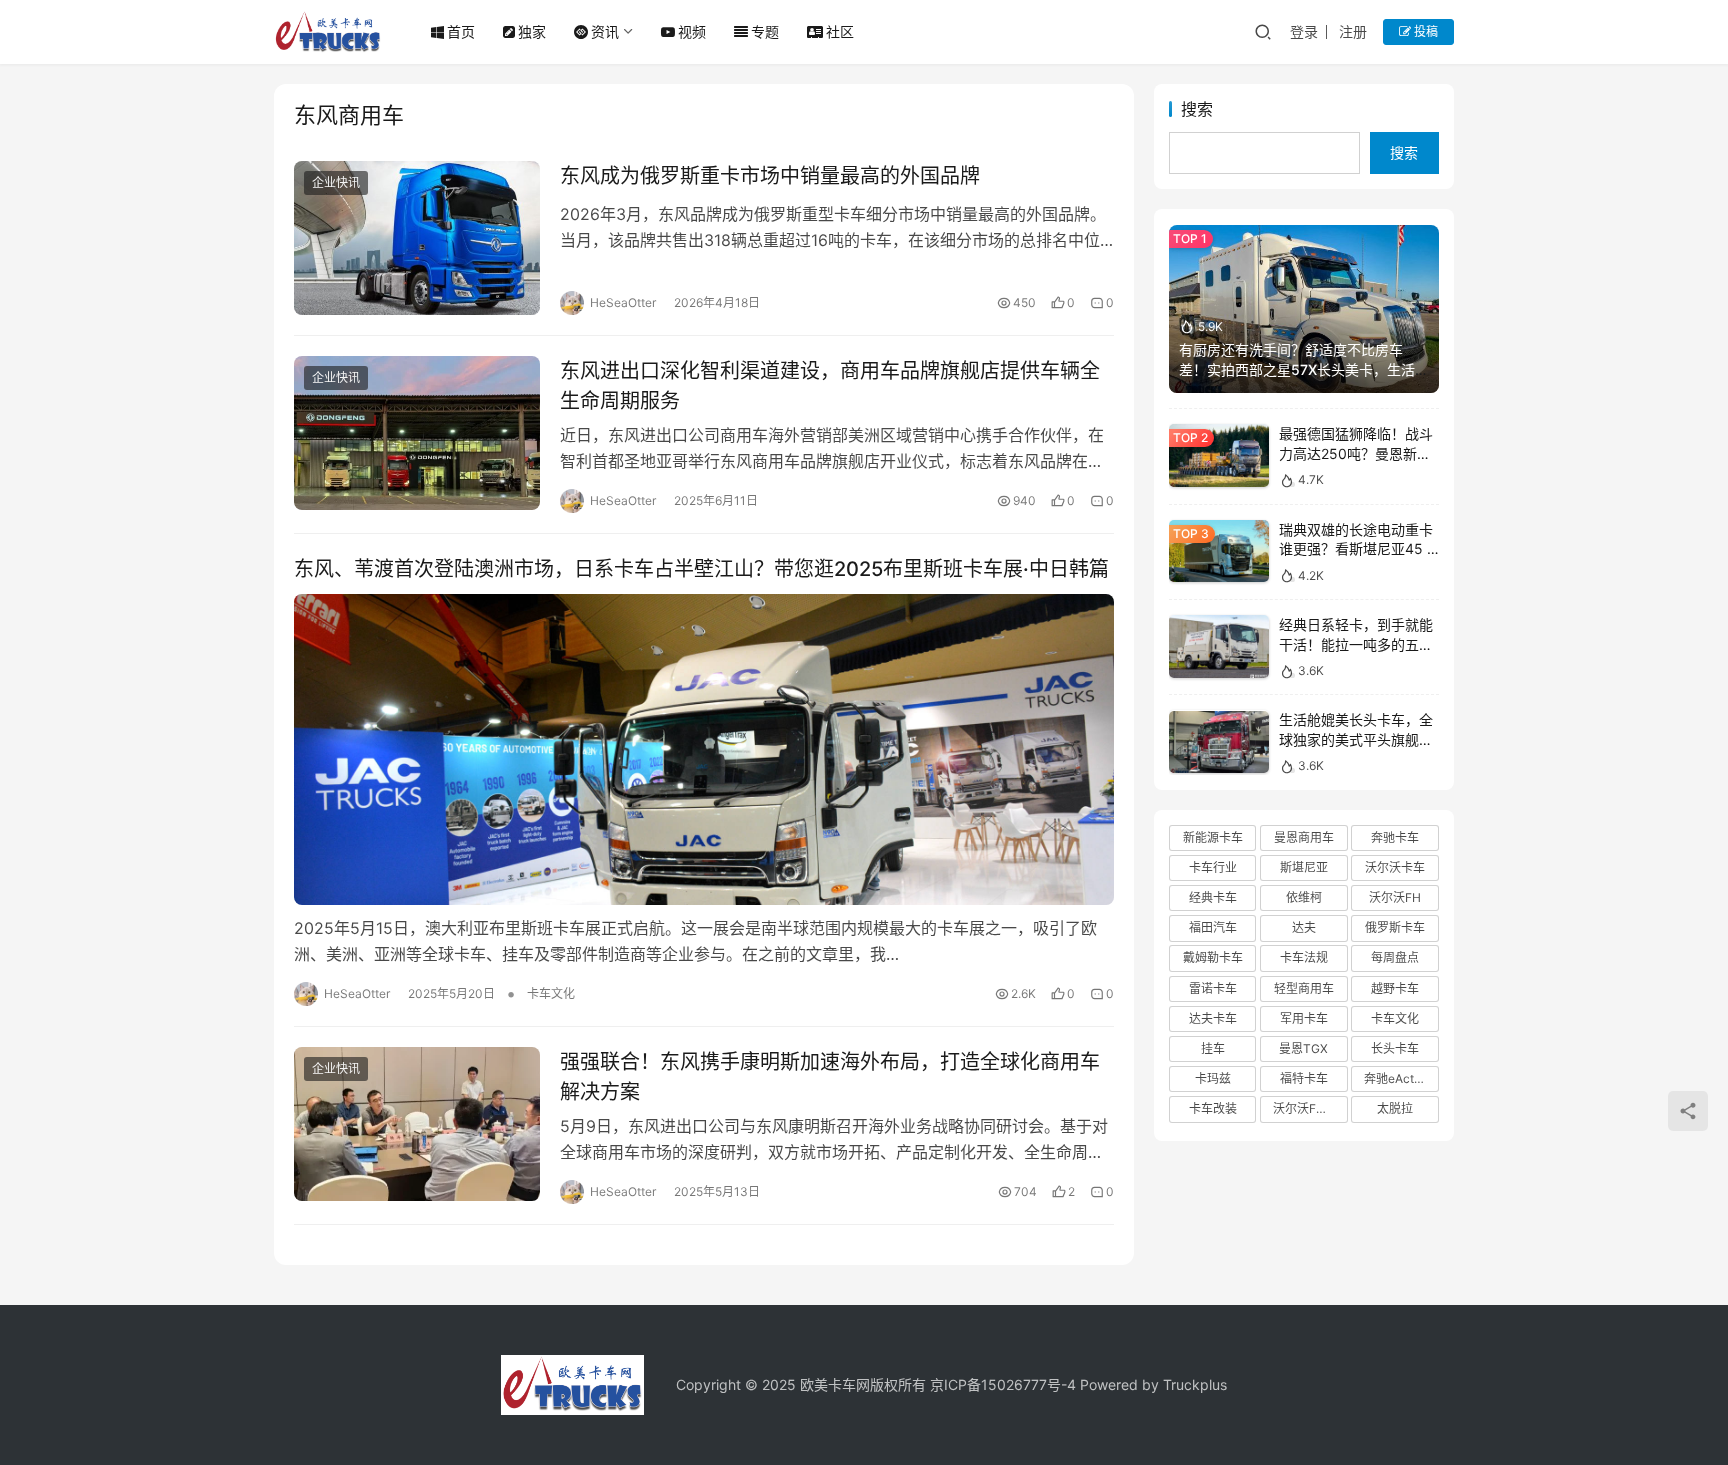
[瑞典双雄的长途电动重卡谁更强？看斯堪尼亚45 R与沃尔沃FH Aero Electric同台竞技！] (1219, 551)
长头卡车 (1395, 1048)
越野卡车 (1395, 988)
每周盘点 (1395, 958)
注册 (1353, 31)
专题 (765, 31)
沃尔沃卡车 (1395, 867)
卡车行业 (1213, 867)
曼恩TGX (1303, 1048)
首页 (461, 31)
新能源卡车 (1213, 837)
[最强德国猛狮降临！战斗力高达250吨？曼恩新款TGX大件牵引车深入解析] (1219, 455)
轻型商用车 (1304, 988)
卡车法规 (1304, 958)
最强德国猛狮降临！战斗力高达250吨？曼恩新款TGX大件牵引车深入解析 (1356, 453)
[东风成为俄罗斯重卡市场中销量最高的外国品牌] (417, 238)
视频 (692, 31)
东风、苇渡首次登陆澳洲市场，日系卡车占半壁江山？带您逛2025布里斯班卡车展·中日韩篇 (701, 569)
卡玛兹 (1213, 1078)
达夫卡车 (1213, 1018)
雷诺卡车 (1213, 988)
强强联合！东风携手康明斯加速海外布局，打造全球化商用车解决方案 (830, 1076)
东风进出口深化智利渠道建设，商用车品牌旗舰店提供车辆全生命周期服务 (830, 385)
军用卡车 (1304, 1018)
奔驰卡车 (1395, 837)
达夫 (1304, 927)
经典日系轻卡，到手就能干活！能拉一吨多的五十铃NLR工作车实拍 (1356, 644)
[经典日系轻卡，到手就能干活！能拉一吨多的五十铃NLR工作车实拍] (1219, 646)
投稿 (1424, 31)
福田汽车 (1213, 927)
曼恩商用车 (1304, 837)
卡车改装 (1213, 1108)
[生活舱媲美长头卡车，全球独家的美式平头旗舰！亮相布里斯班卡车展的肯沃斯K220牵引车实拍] (1219, 742)
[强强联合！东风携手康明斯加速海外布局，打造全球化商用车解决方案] (417, 1124)
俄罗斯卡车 (1395, 927)
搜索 (1197, 109)
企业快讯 (336, 182)
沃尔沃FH (1395, 897)
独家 (532, 31)
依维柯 (1304, 897)
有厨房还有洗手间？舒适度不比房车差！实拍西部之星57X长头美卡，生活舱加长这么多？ (1304, 369)
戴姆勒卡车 (1213, 958)
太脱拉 (1395, 1108)
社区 (840, 31)
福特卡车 (1304, 1078)
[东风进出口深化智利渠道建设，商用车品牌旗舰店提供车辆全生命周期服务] (417, 433)
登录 (1304, 31)
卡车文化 (551, 993)
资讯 (605, 31)
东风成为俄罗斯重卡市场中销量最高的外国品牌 (770, 176)
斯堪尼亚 (1304, 867)
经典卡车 (1213, 897)
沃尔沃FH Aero (1310, 1108)
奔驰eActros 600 (1401, 1078)
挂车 (1213, 1048)
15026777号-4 (1028, 1384)
